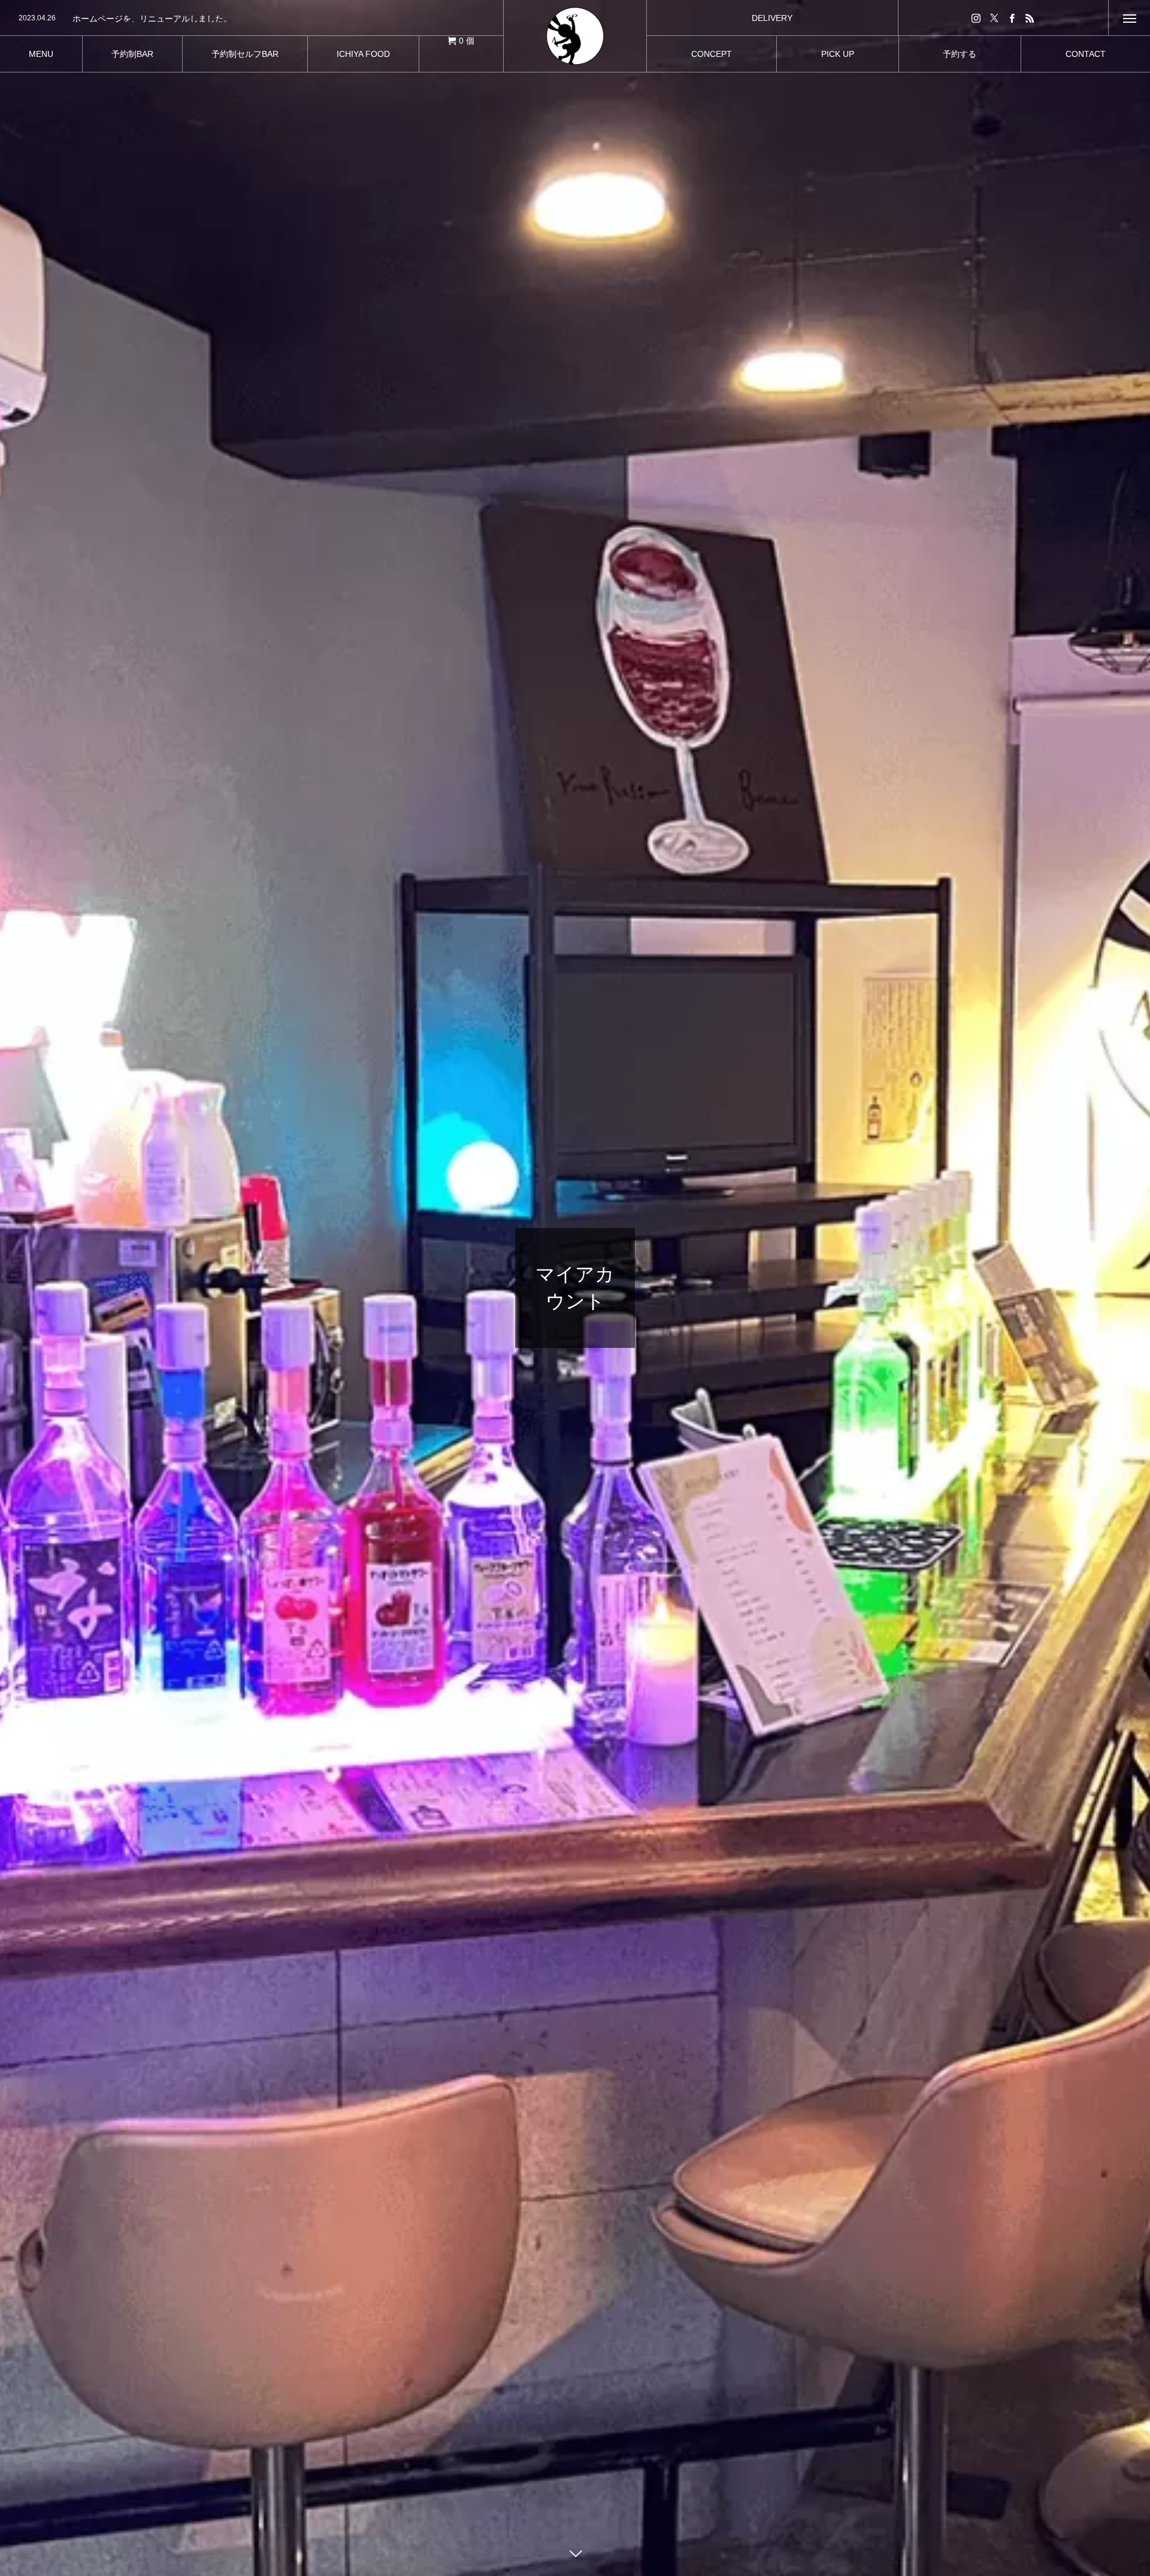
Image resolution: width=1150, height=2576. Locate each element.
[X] (994, 18)
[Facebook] (1012, 18)
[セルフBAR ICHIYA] (575, 36)
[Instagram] (976, 18)
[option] (252, 19)
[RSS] (1030, 18)
